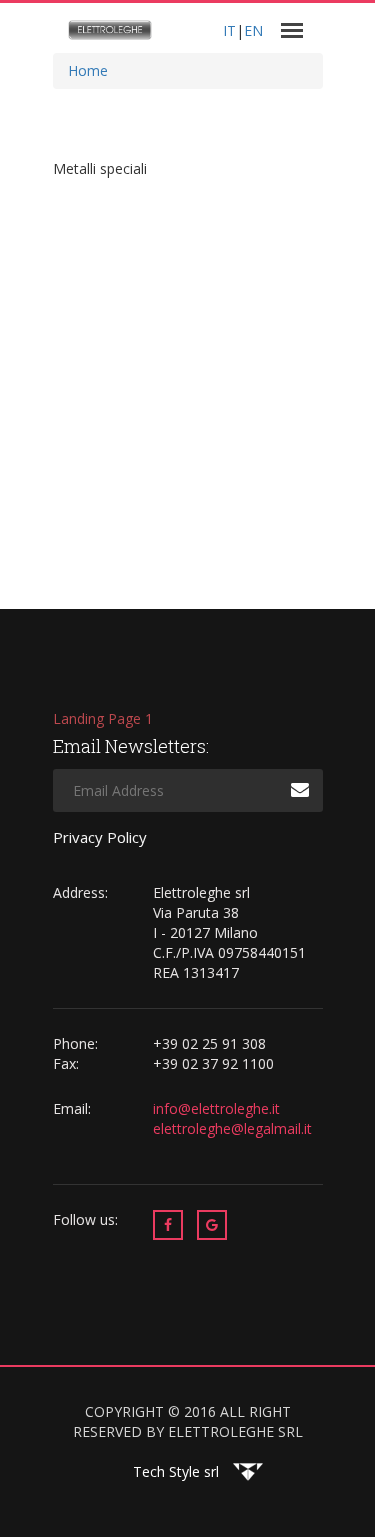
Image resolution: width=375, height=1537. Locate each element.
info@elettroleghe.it (218, 1108)
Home (88, 70)
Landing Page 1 (103, 718)
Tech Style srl (176, 1471)
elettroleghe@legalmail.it (232, 1128)
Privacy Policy (100, 837)
